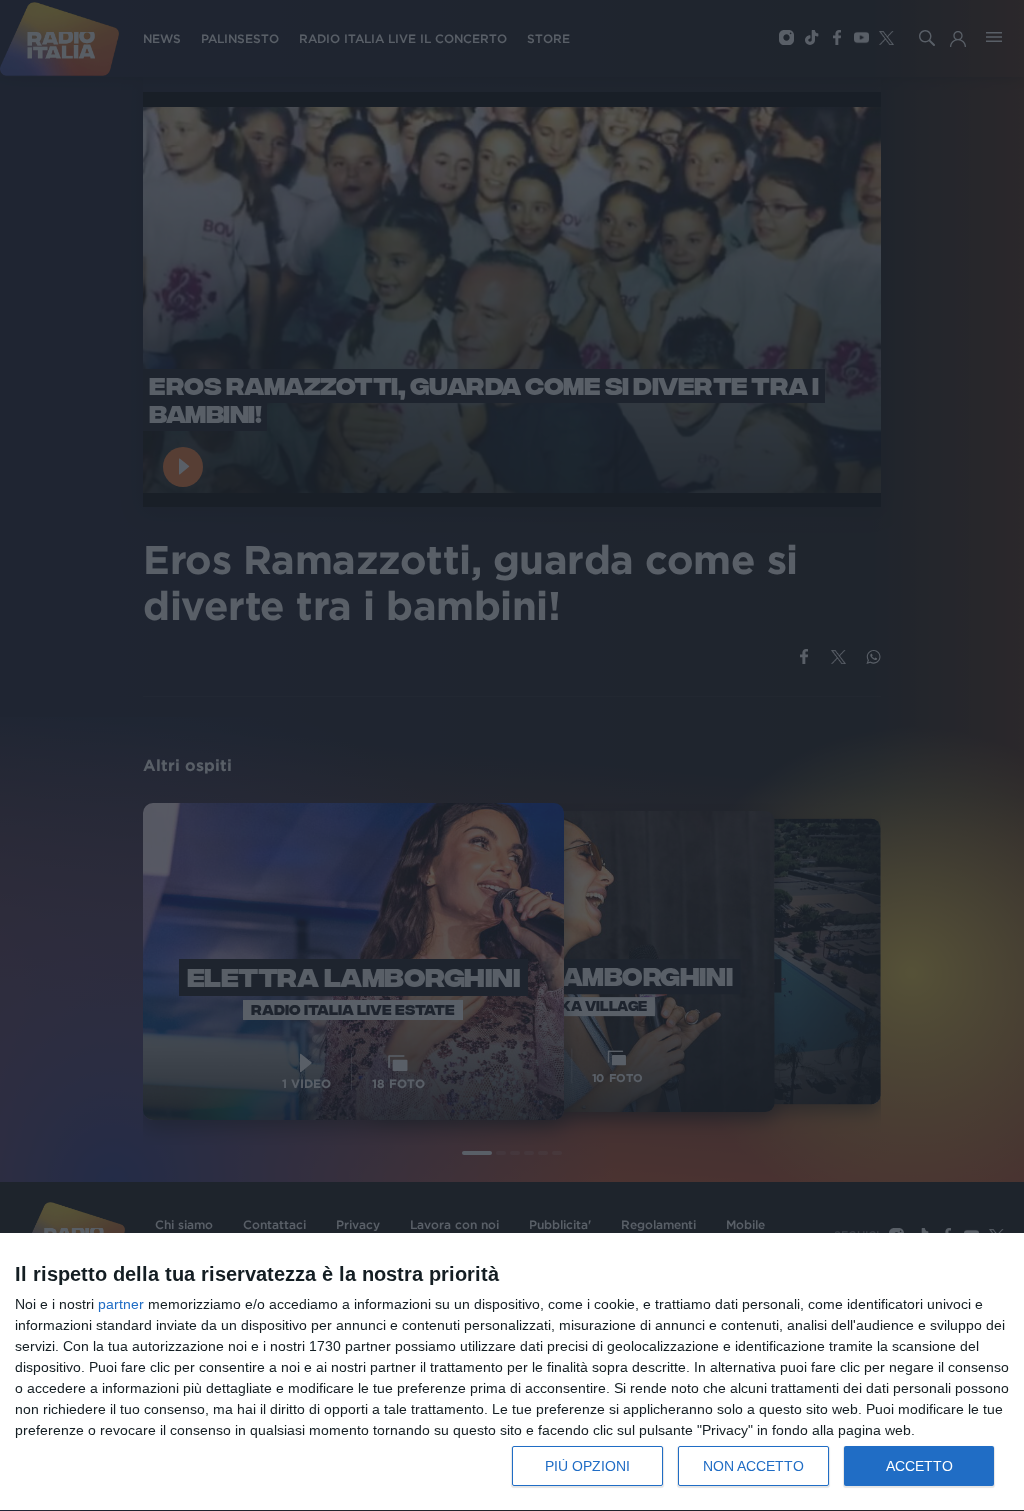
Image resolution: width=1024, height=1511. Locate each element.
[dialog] (512, 1372)
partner (121, 1304)
